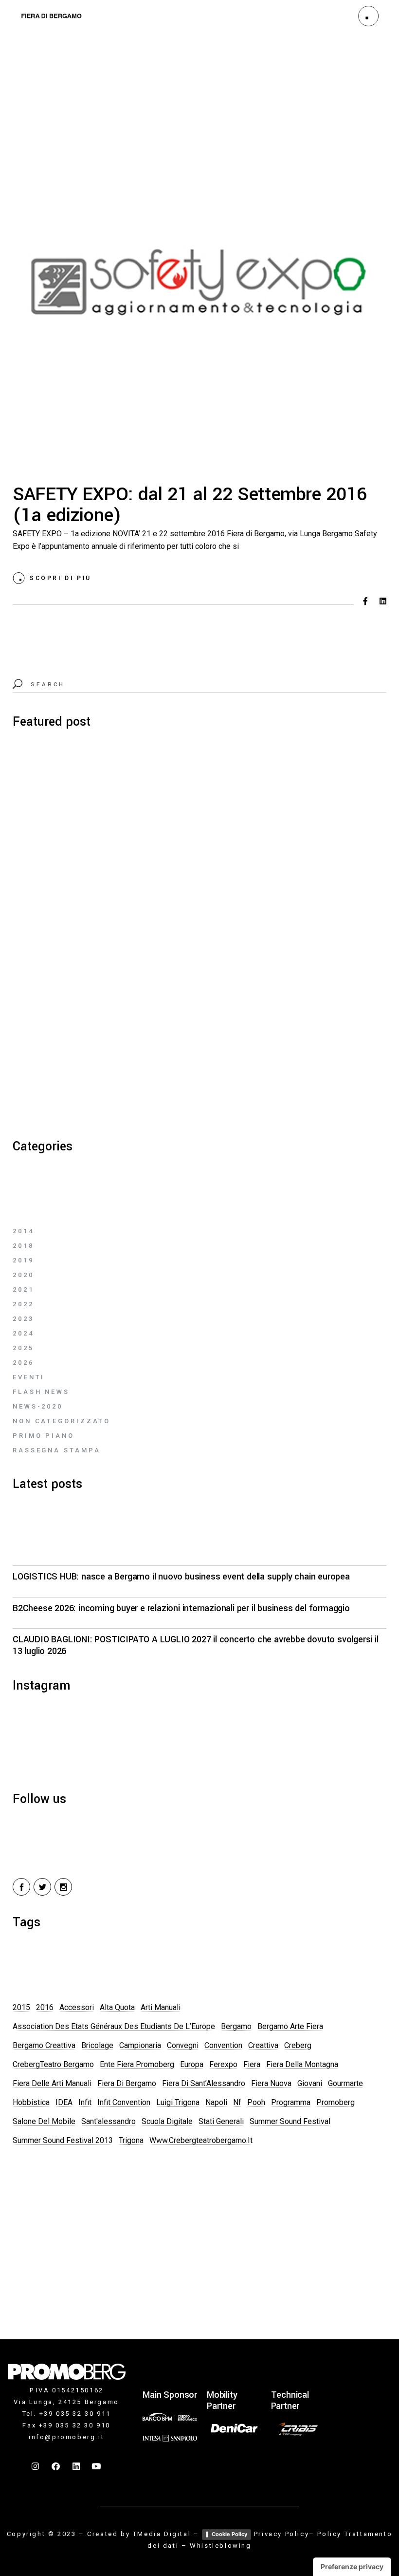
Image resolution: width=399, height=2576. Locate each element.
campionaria (140, 2045)
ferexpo (223, 2064)
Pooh (256, 2102)
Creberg (298, 2045)
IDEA (64, 2102)
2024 (23, 1333)
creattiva (263, 2045)
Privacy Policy (281, 2534)
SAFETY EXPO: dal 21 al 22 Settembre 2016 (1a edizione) (190, 505)
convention (223, 2045)
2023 (23, 1319)
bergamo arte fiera (290, 2026)
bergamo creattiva (44, 2045)
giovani (310, 2083)
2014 (23, 1231)
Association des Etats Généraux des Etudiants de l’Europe (114, 2026)
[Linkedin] (76, 2466)
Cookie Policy (229, 2534)
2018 (23, 1246)
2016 (45, 2007)
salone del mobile (44, 2121)
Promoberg (336, 2102)
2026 (23, 1363)
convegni (183, 2045)
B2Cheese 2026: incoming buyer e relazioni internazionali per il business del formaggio (181, 1608)
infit (85, 2102)
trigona (131, 2140)
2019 (23, 1260)
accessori (77, 2007)
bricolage (97, 2045)
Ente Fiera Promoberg (137, 2064)
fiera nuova (271, 2083)
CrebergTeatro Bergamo (53, 2064)
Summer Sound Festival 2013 (63, 2140)
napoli (216, 2102)
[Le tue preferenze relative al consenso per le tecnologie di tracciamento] (352, 2567)
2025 (23, 1348)
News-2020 (38, 1406)
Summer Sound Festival (290, 2121)
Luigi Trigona (178, 2102)
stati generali (221, 2121)
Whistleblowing (220, 2546)
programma (291, 2102)
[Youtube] (97, 2466)
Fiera (252, 2064)
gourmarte (345, 2083)
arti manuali (161, 2007)
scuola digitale (167, 2121)
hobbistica (31, 2102)
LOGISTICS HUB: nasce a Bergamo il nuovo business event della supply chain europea (181, 1577)
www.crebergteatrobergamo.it (201, 2140)
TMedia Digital (162, 2534)
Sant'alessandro (109, 2121)
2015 (21, 2007)
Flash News (41, 1392)
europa (192, 2064)
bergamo (236, 2026)
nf (237, 2102)
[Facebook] (56, 2466)
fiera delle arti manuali (52, 2083)
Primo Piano (44, 1436)
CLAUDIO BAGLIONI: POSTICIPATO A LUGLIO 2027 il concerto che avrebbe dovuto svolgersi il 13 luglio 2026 (196, 1645)
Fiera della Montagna (302, 2064)
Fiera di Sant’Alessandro (204, 2083)
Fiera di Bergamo (127, 2083)
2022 (23, 1304)
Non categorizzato (62, 1421)
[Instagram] (36, 2466)
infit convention (124, 2102)
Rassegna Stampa (57, 1450)
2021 (23, 1289)
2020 (23, 1275)
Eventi (29, 1377)
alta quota (117, 2007)
